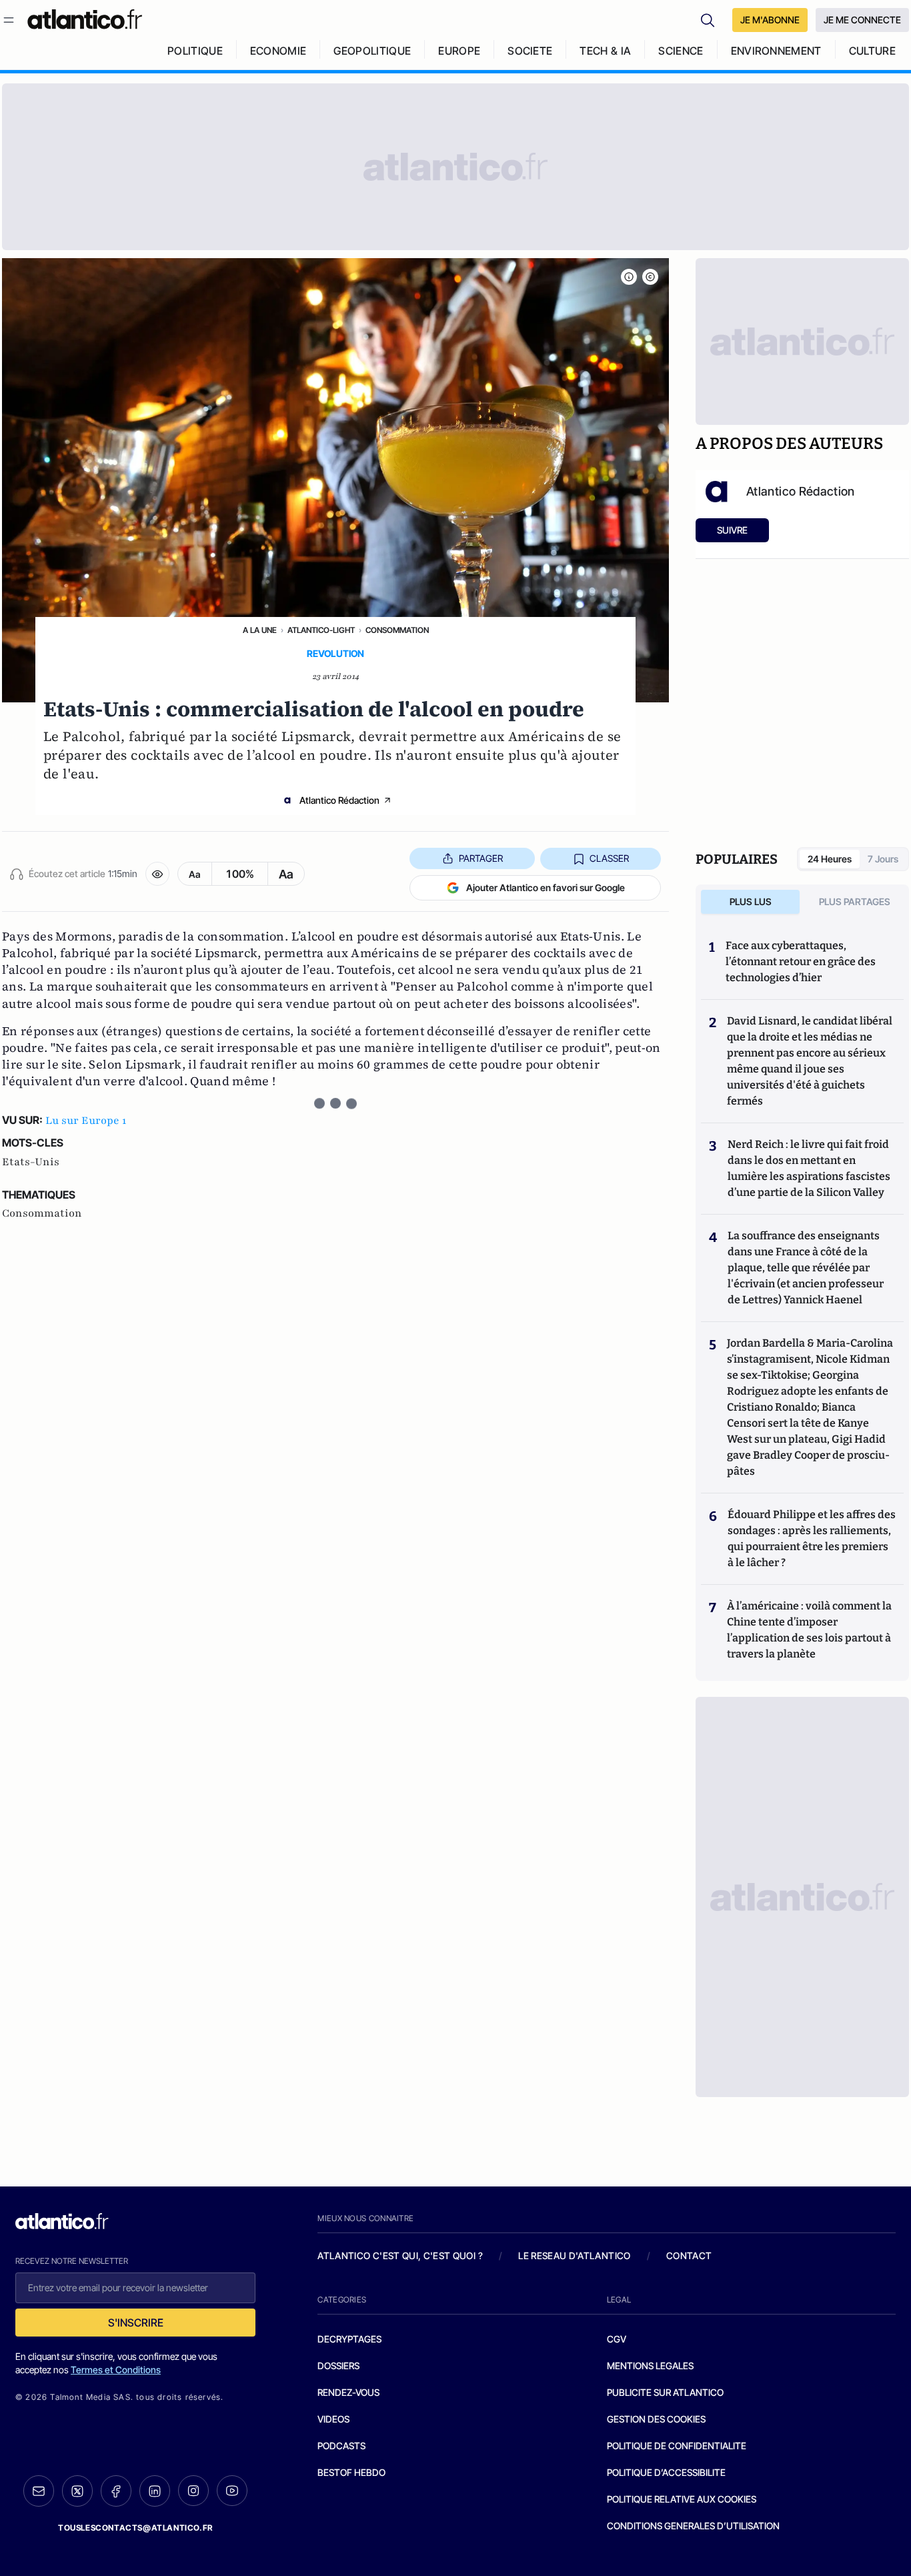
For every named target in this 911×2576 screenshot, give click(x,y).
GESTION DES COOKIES (656, 2419)
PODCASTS (341, 2446)
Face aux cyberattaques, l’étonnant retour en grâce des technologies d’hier (801, 961)
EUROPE (459, 51)
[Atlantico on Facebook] (116, 2491)
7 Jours (883, 859)
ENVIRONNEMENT (776, 51)
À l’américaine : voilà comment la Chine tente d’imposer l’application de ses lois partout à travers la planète (809, 1630)
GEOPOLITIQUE (372, 51)
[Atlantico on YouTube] (232, 2491)
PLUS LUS (751, 901)
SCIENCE (681, 51)
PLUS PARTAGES (855, 901)
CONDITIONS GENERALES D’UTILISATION (693, 2526)
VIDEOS (333, 2419)
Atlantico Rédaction (339, 800)
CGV (617, 2339)
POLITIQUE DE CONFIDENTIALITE (677, 2446)
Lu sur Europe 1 (86, 1121)
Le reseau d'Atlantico (574, 2256)
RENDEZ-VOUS (348, 2392)
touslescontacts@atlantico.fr (135, 2528)
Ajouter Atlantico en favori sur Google (546, 887)
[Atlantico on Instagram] (193, 2491)
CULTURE (872, 51)
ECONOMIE (278, 51)
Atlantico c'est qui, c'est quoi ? (400, 2256)
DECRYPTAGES (349, 2339)
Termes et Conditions (116, 2370)
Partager (481, 858)
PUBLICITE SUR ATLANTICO (665, 2392)
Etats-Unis (31, 1162)
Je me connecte (862, 20)
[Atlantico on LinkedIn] (155, 2491)
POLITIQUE (195, 51)
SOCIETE (530, 51)
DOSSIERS (338, 2366)
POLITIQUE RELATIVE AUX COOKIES (682, 2499)
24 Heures (830, 859)
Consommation (397, 630)
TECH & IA (605, 51)
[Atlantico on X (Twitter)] (77, 2491)
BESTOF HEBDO (351, 2472)
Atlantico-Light (321, 630)
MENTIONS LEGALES (650, 2366)
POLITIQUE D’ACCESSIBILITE (666, 2472)
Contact (689, 2256)
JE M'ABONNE (770, 20)
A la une (260, 630)
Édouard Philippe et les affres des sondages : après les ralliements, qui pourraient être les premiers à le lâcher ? (812, 1538)
